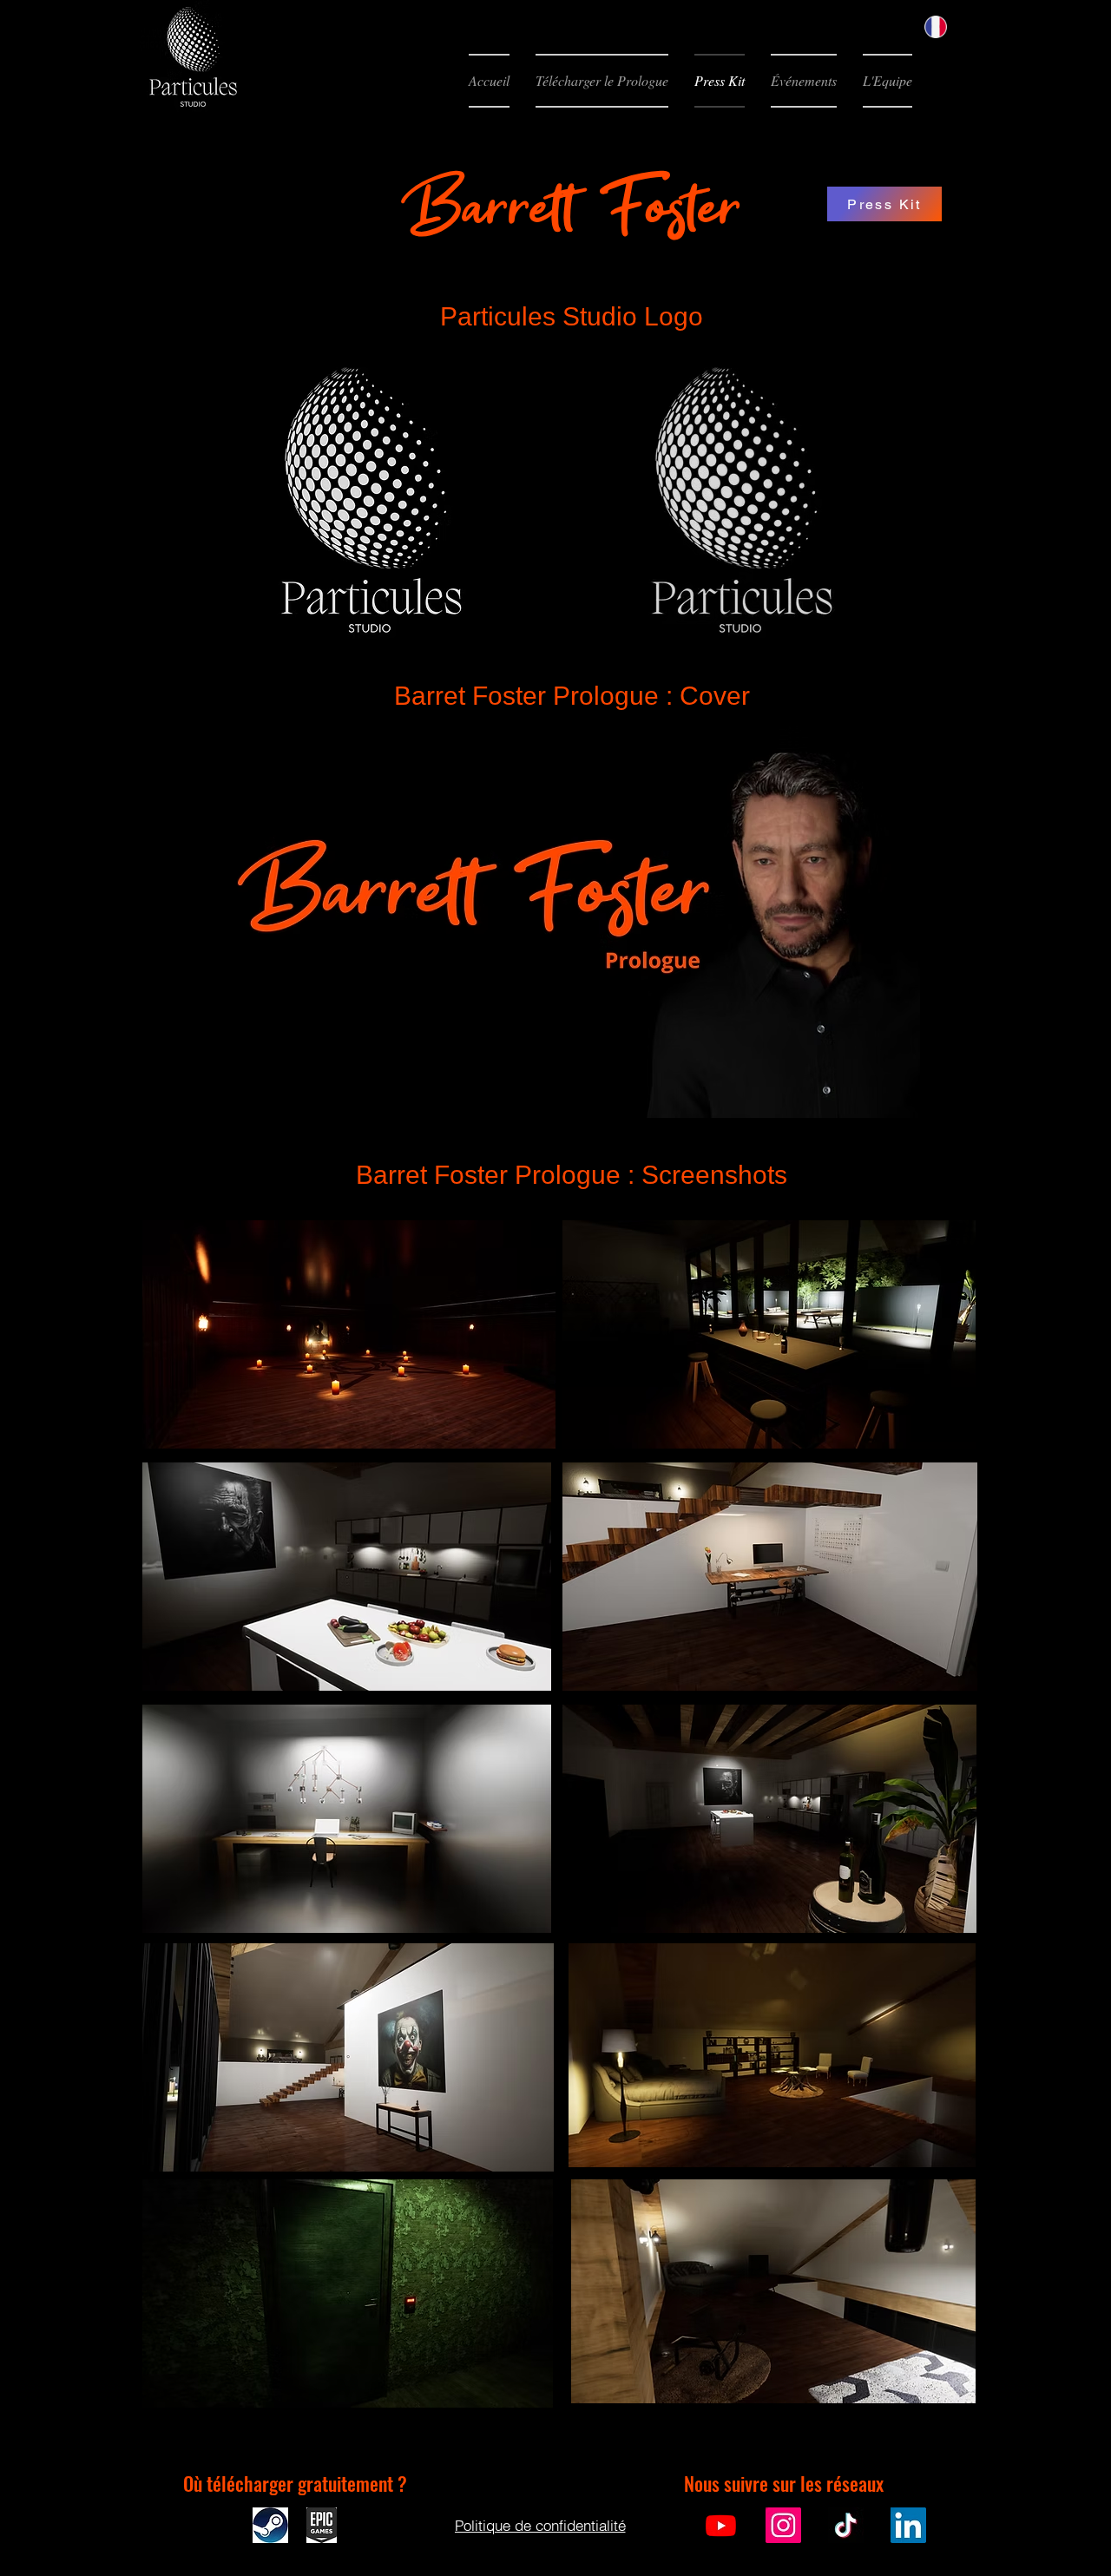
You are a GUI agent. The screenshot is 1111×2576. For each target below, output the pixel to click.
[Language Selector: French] (946, 27)
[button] (602, 81)
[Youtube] (721, 2525)
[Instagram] (783, 2525)
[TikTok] (846, 2525)
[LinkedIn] (908, 2525)
